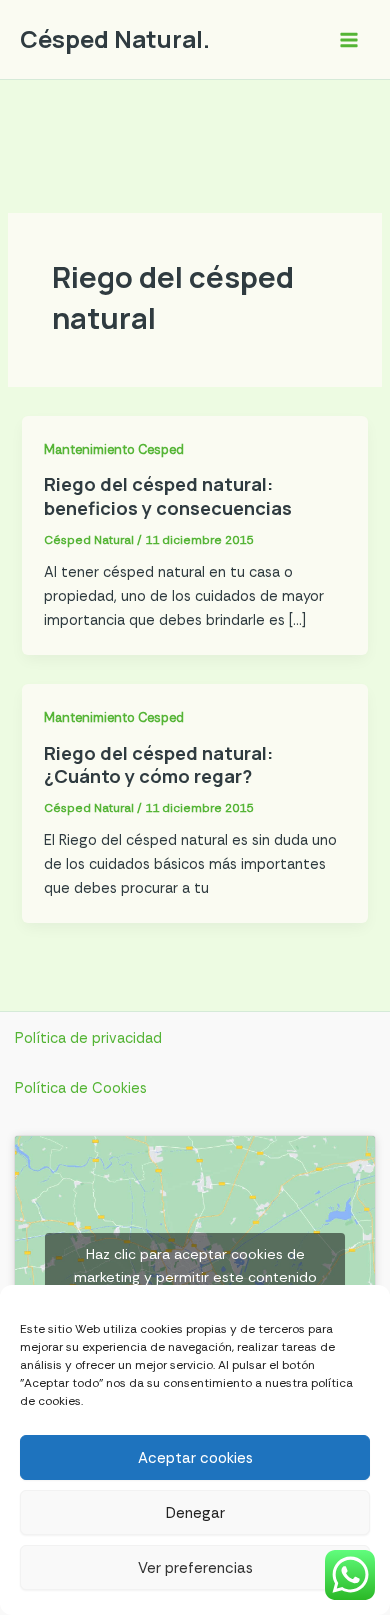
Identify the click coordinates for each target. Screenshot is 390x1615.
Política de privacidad (88, 1038)
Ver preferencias (195, 1568)
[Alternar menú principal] (349, 40)
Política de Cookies (81, 1088)
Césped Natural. (115, 39)
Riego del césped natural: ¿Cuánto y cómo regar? (158, 765)
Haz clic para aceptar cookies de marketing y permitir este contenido (195, 1265)
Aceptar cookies (195, 1458)
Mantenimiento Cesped (114, 449)
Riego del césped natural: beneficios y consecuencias (168, 496)
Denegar (195, 1513)
